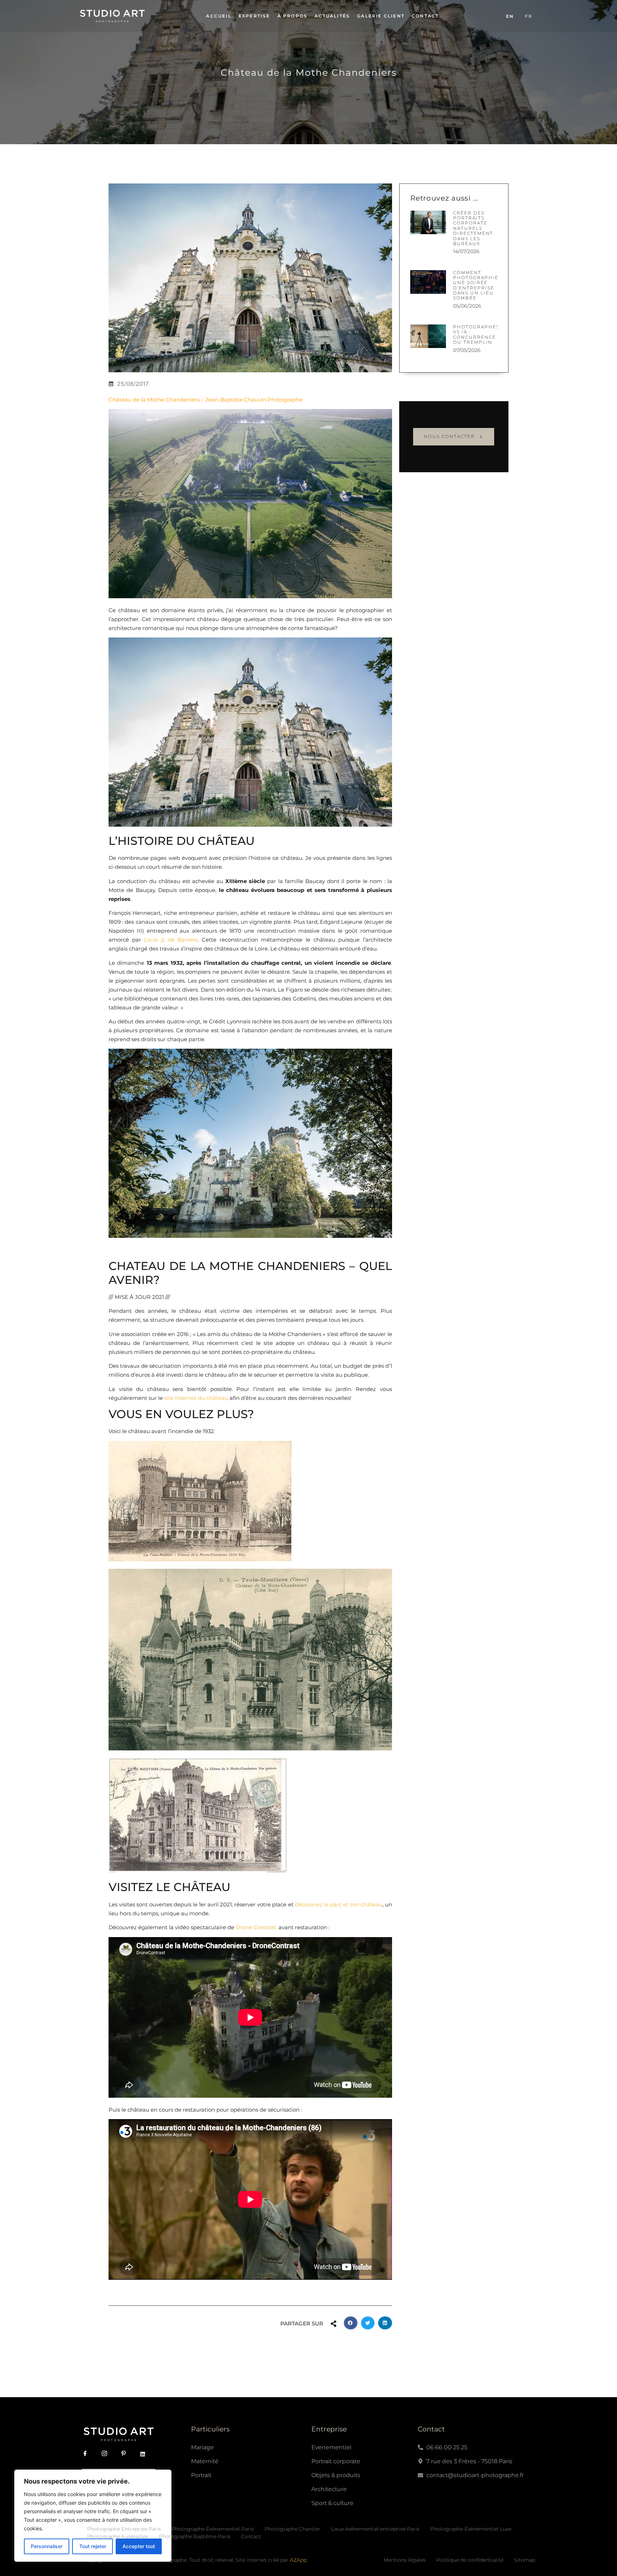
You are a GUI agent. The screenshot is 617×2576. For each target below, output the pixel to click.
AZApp (298, 2560)
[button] (351, 2323)
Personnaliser (47, 2546)
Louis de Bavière (171, 940)
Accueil (219, 16)
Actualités (332, 16)
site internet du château (196, 1398)
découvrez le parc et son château (339, 1904)
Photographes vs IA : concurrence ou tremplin (476, 334)
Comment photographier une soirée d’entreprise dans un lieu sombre (478, 285)
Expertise (254, 16)
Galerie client (381, 16)
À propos (293, 16)
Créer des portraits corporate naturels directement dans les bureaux (473, 228)
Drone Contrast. (257, 1927)
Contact (425, 16)
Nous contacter (449, 436)
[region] (93, 2516)
